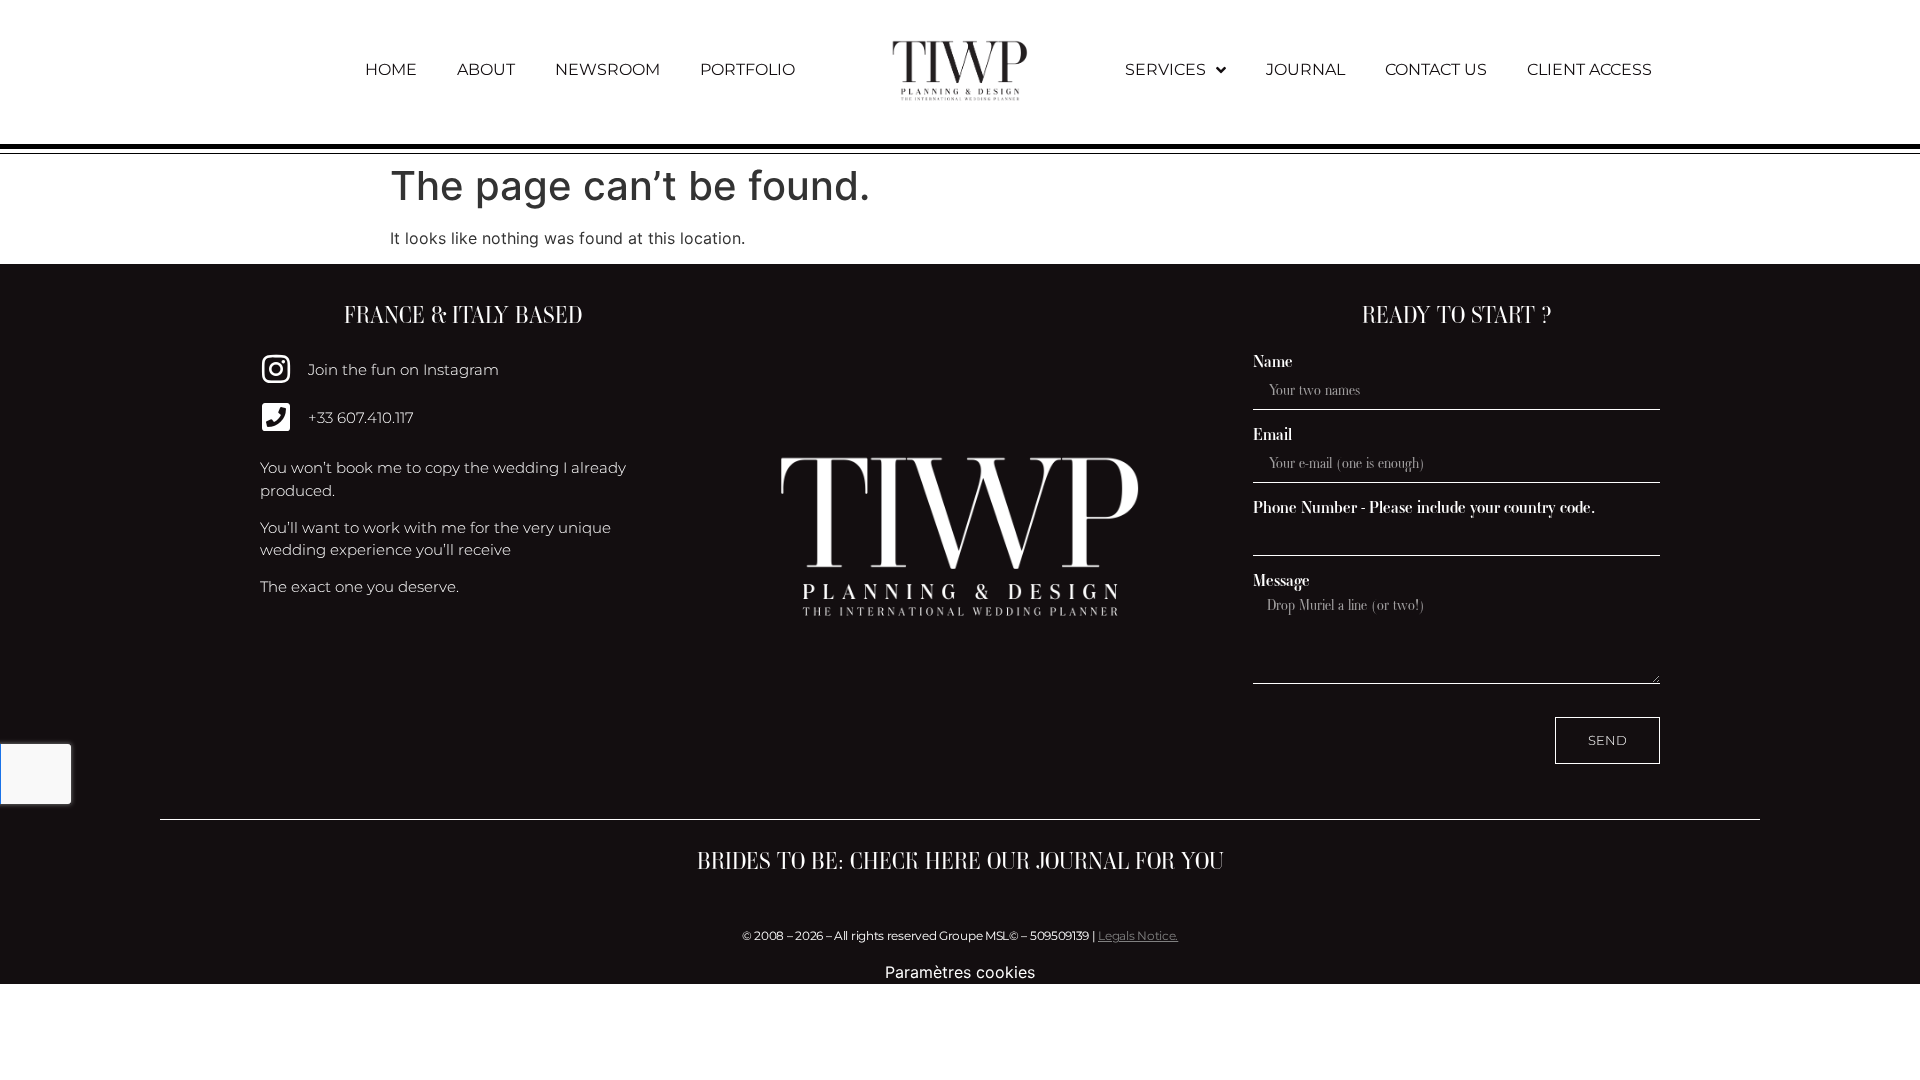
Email (1272, 434)
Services (1165, 69)
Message (1281, 580)
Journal (1305, 69)
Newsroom (607, 69)
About (486, 69)
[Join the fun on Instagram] (276, 369)
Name (1273, 361)
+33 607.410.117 (361, 417)
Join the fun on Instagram (403, 369)
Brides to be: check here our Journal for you (960, 861)
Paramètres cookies (960, 972)
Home (391, 69)
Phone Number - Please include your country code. (1424, 507)
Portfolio (747, 69)
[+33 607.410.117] (276, 417)
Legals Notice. (1138, 935)
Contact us (1436, 69)
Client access (1589, 69)
